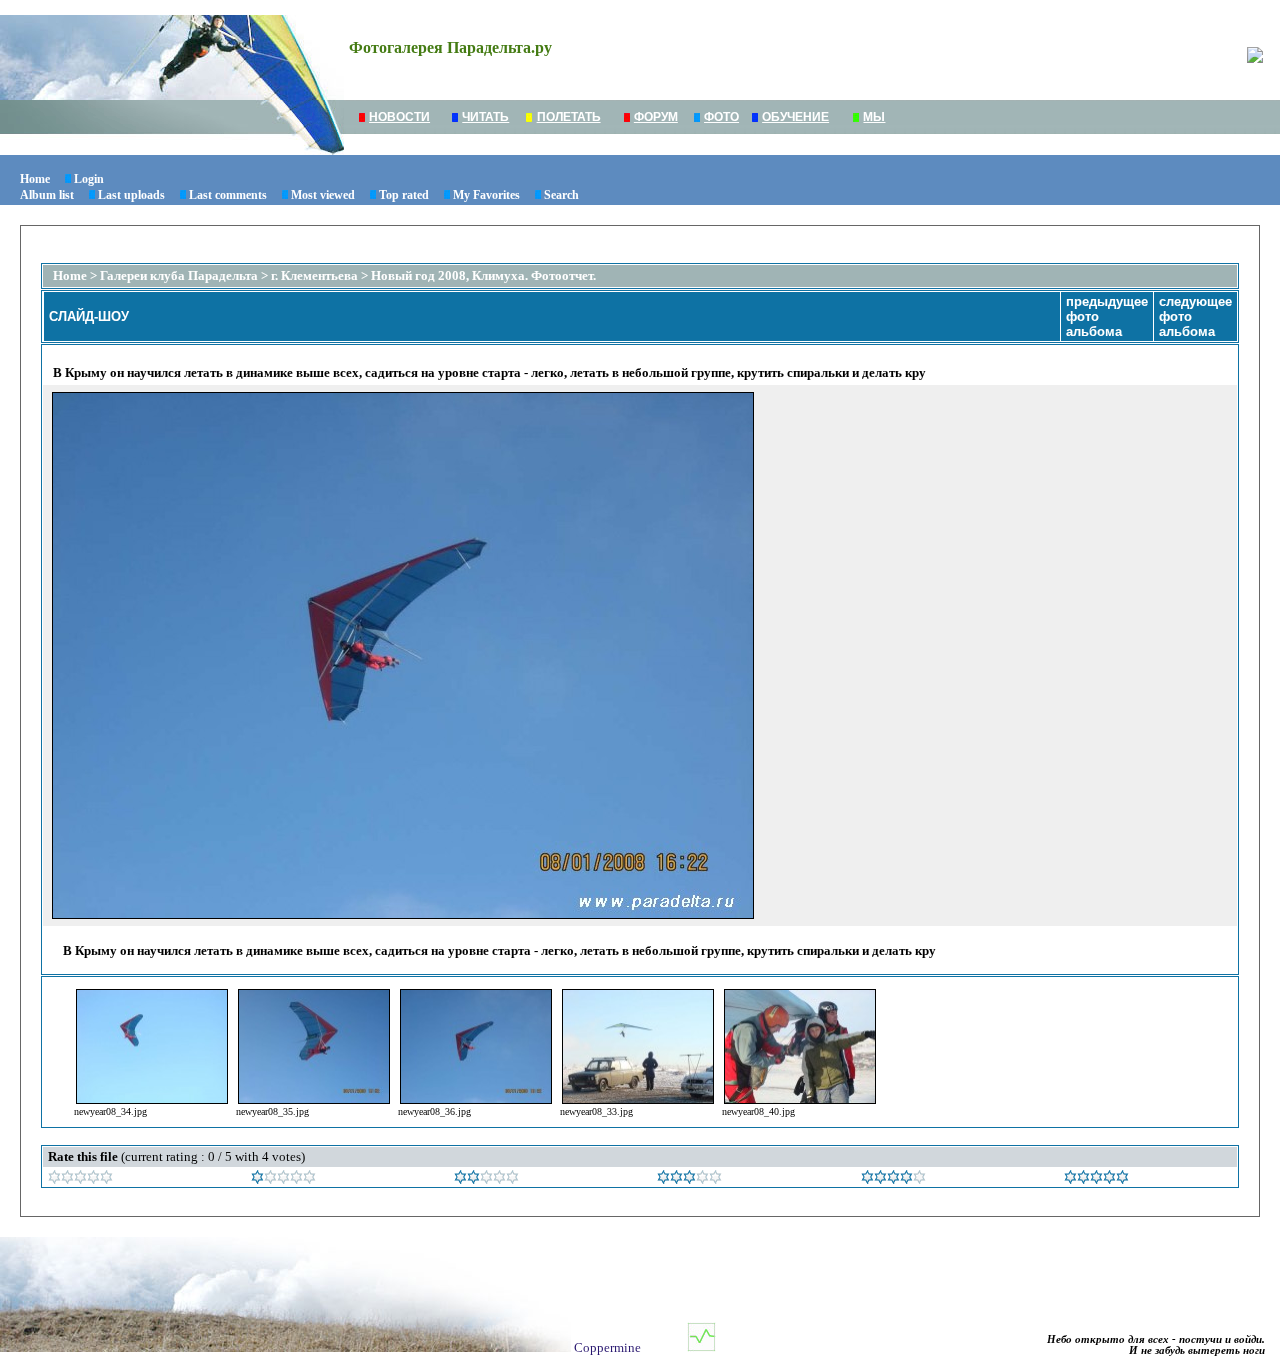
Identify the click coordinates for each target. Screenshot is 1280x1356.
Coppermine (607, 1347)
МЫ (874, 117)
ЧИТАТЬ (485, 117)
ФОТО (721, 117)
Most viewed (323, 195)
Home (35, 179)
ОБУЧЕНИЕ (795, 117)
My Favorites (486, 195)
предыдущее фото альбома (1107, 316)
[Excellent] (893, 1179)
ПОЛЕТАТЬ (569, 117)
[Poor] (283, 1179)
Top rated (404, 195)
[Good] (689, 1179)
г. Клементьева (314, 275)
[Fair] (486, 1179)
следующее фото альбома (1195, 316)
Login (89, 179)
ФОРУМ (656, 117)
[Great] (1096, 1179)
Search (561, 195)
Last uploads (131, 195)
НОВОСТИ (399, 117)
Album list (47, 195)
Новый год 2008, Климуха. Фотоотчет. (483, 275)
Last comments (228, 195)
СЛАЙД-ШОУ (89, 316)
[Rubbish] (80, 1179)
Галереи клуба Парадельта (179, 275)
